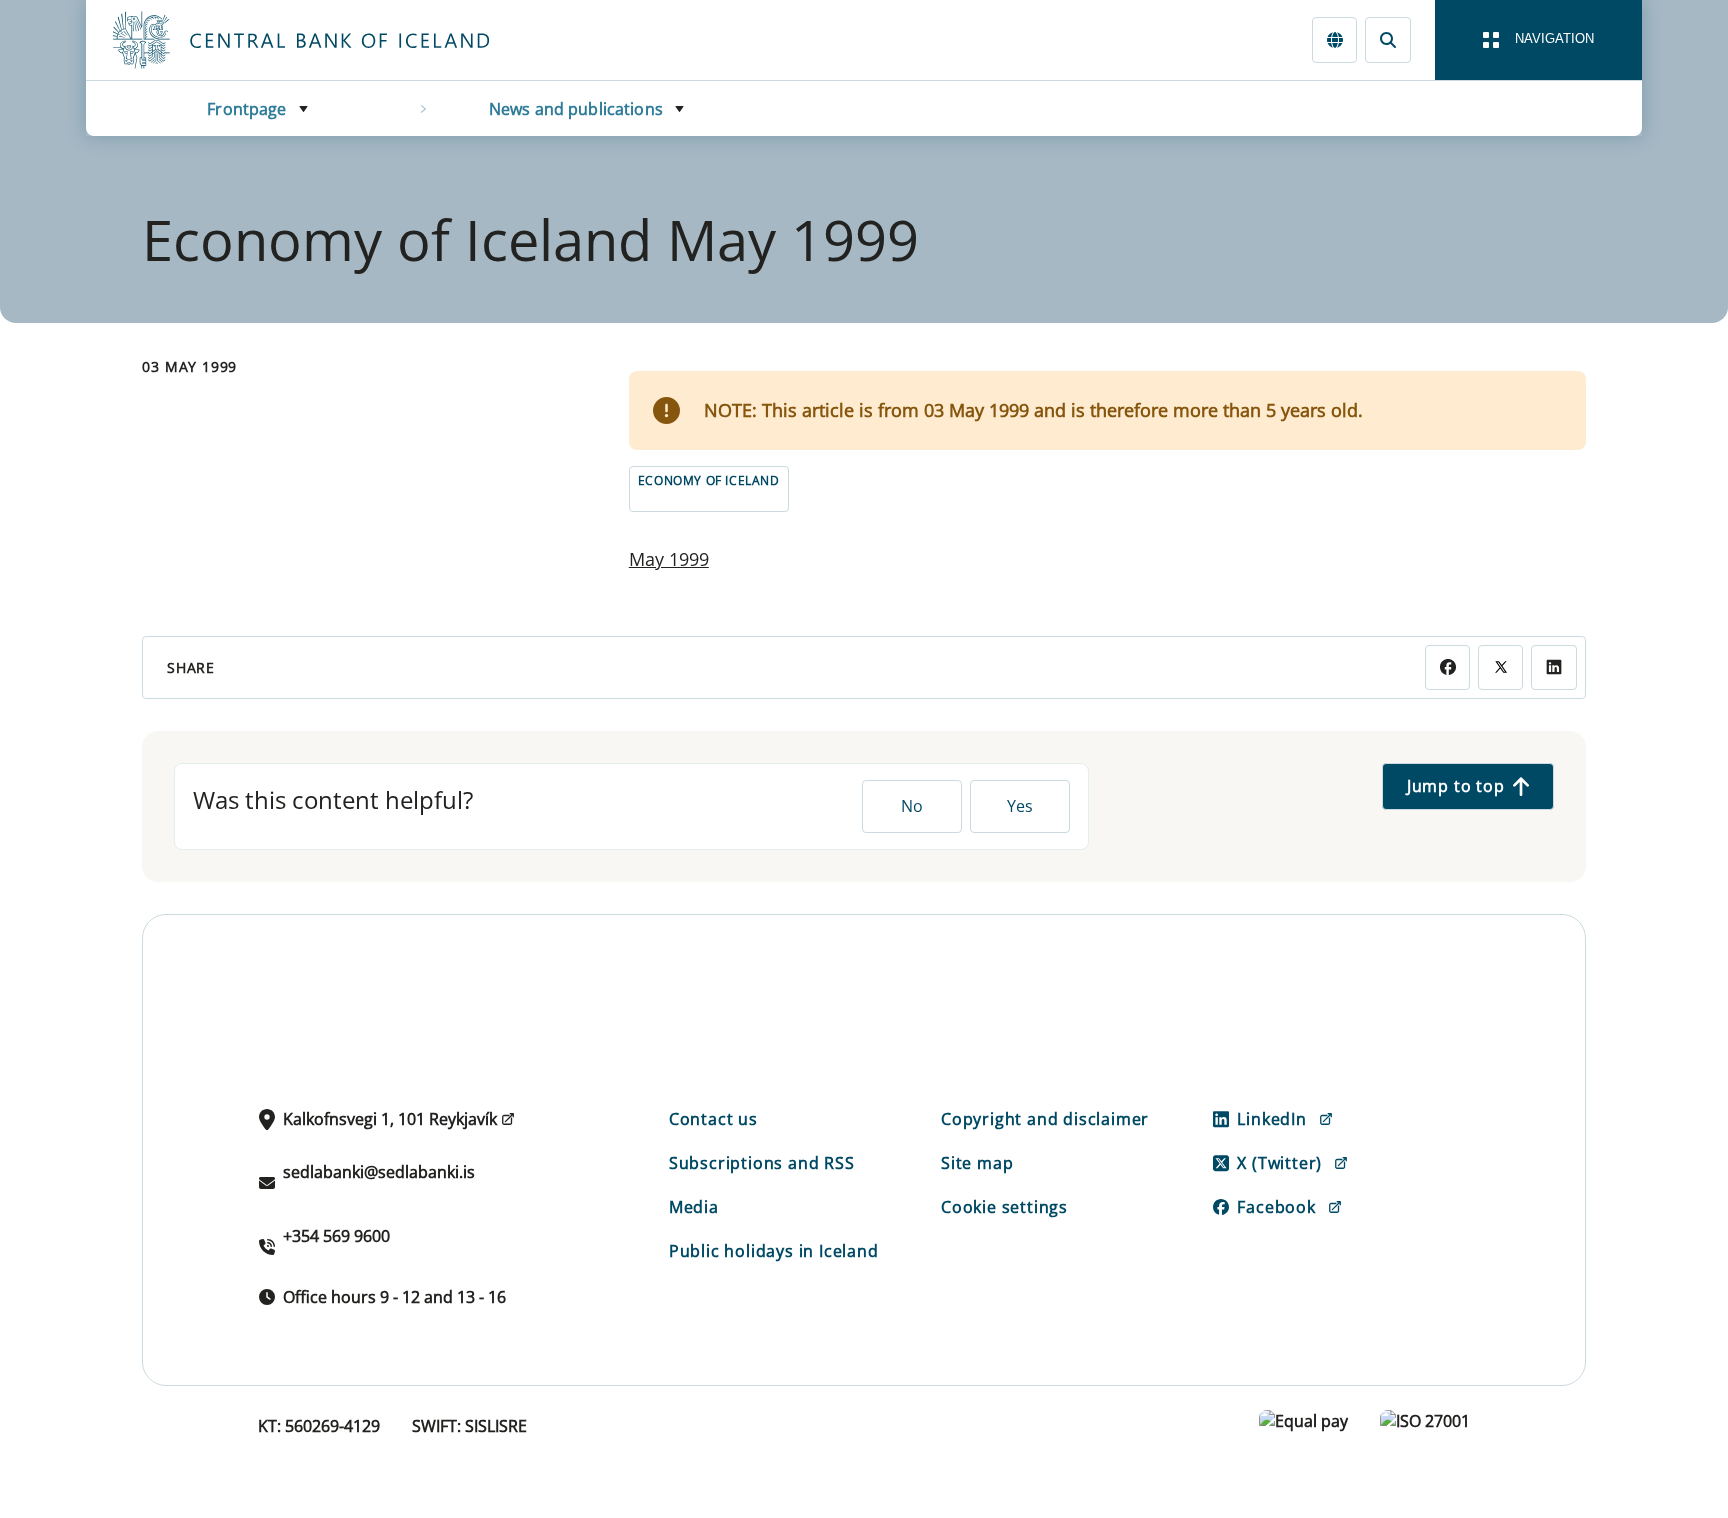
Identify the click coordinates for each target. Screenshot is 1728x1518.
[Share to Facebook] (1447, 667)
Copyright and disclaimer (1045, 1119)
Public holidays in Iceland (774, 1251)
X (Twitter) (1279, 1163)
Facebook (1276, 1207)
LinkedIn (1271, 1119)
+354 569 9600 (336, 1236)
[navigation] (1538, 40)
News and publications (576, 109)
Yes (1020, 806)
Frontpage (246, 109)
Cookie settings (1004, 1207)
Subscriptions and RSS (762, 1163)
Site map (977, 1163)
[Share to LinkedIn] (1553, 667)
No (912, 806)
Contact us (713, 1119)
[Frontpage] (338, 40)
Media (694, 1207)
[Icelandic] (1334, 39)
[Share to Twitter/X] (1500, 667)
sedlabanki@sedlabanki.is (379, 1172)
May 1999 (669, 559)
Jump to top (1456, 786)
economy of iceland (709, 480)
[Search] (1387, 39)
